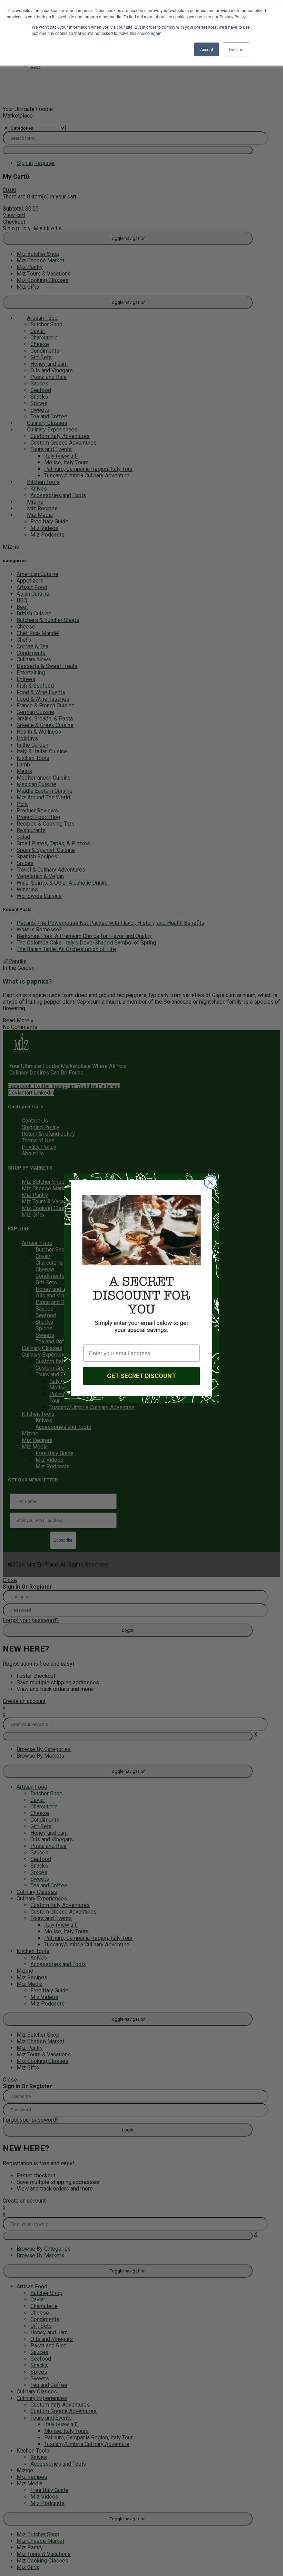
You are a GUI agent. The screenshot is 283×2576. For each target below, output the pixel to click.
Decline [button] (236, 49)
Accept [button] (207, 49)
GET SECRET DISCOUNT (141, 1376)
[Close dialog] (210, 1182)
